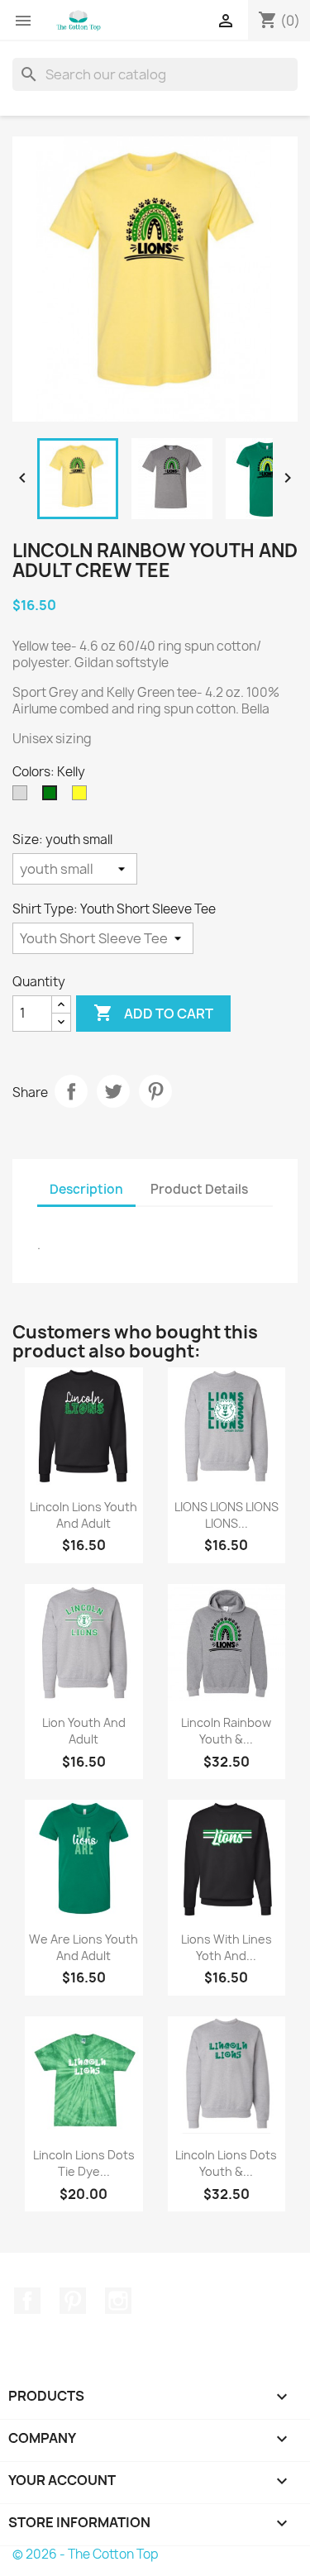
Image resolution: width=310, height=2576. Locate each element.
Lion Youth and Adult (84, 1731)
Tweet (113, 1091)
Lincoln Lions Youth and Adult (83, 1515)
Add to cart (153, 1013)
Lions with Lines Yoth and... (227, 1947)
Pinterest (155, 1091)
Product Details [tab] (199, 1189)
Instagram (118, 2301)
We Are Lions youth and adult (83, 1947)
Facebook (27, 2301)
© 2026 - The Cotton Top (86, 2554)
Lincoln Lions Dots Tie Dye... (84, 2163)
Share (71, 1091)
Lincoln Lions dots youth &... (226, 2163)
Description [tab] (86, 1189)
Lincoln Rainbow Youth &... (226, 1731)
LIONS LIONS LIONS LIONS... (227, 1515)
